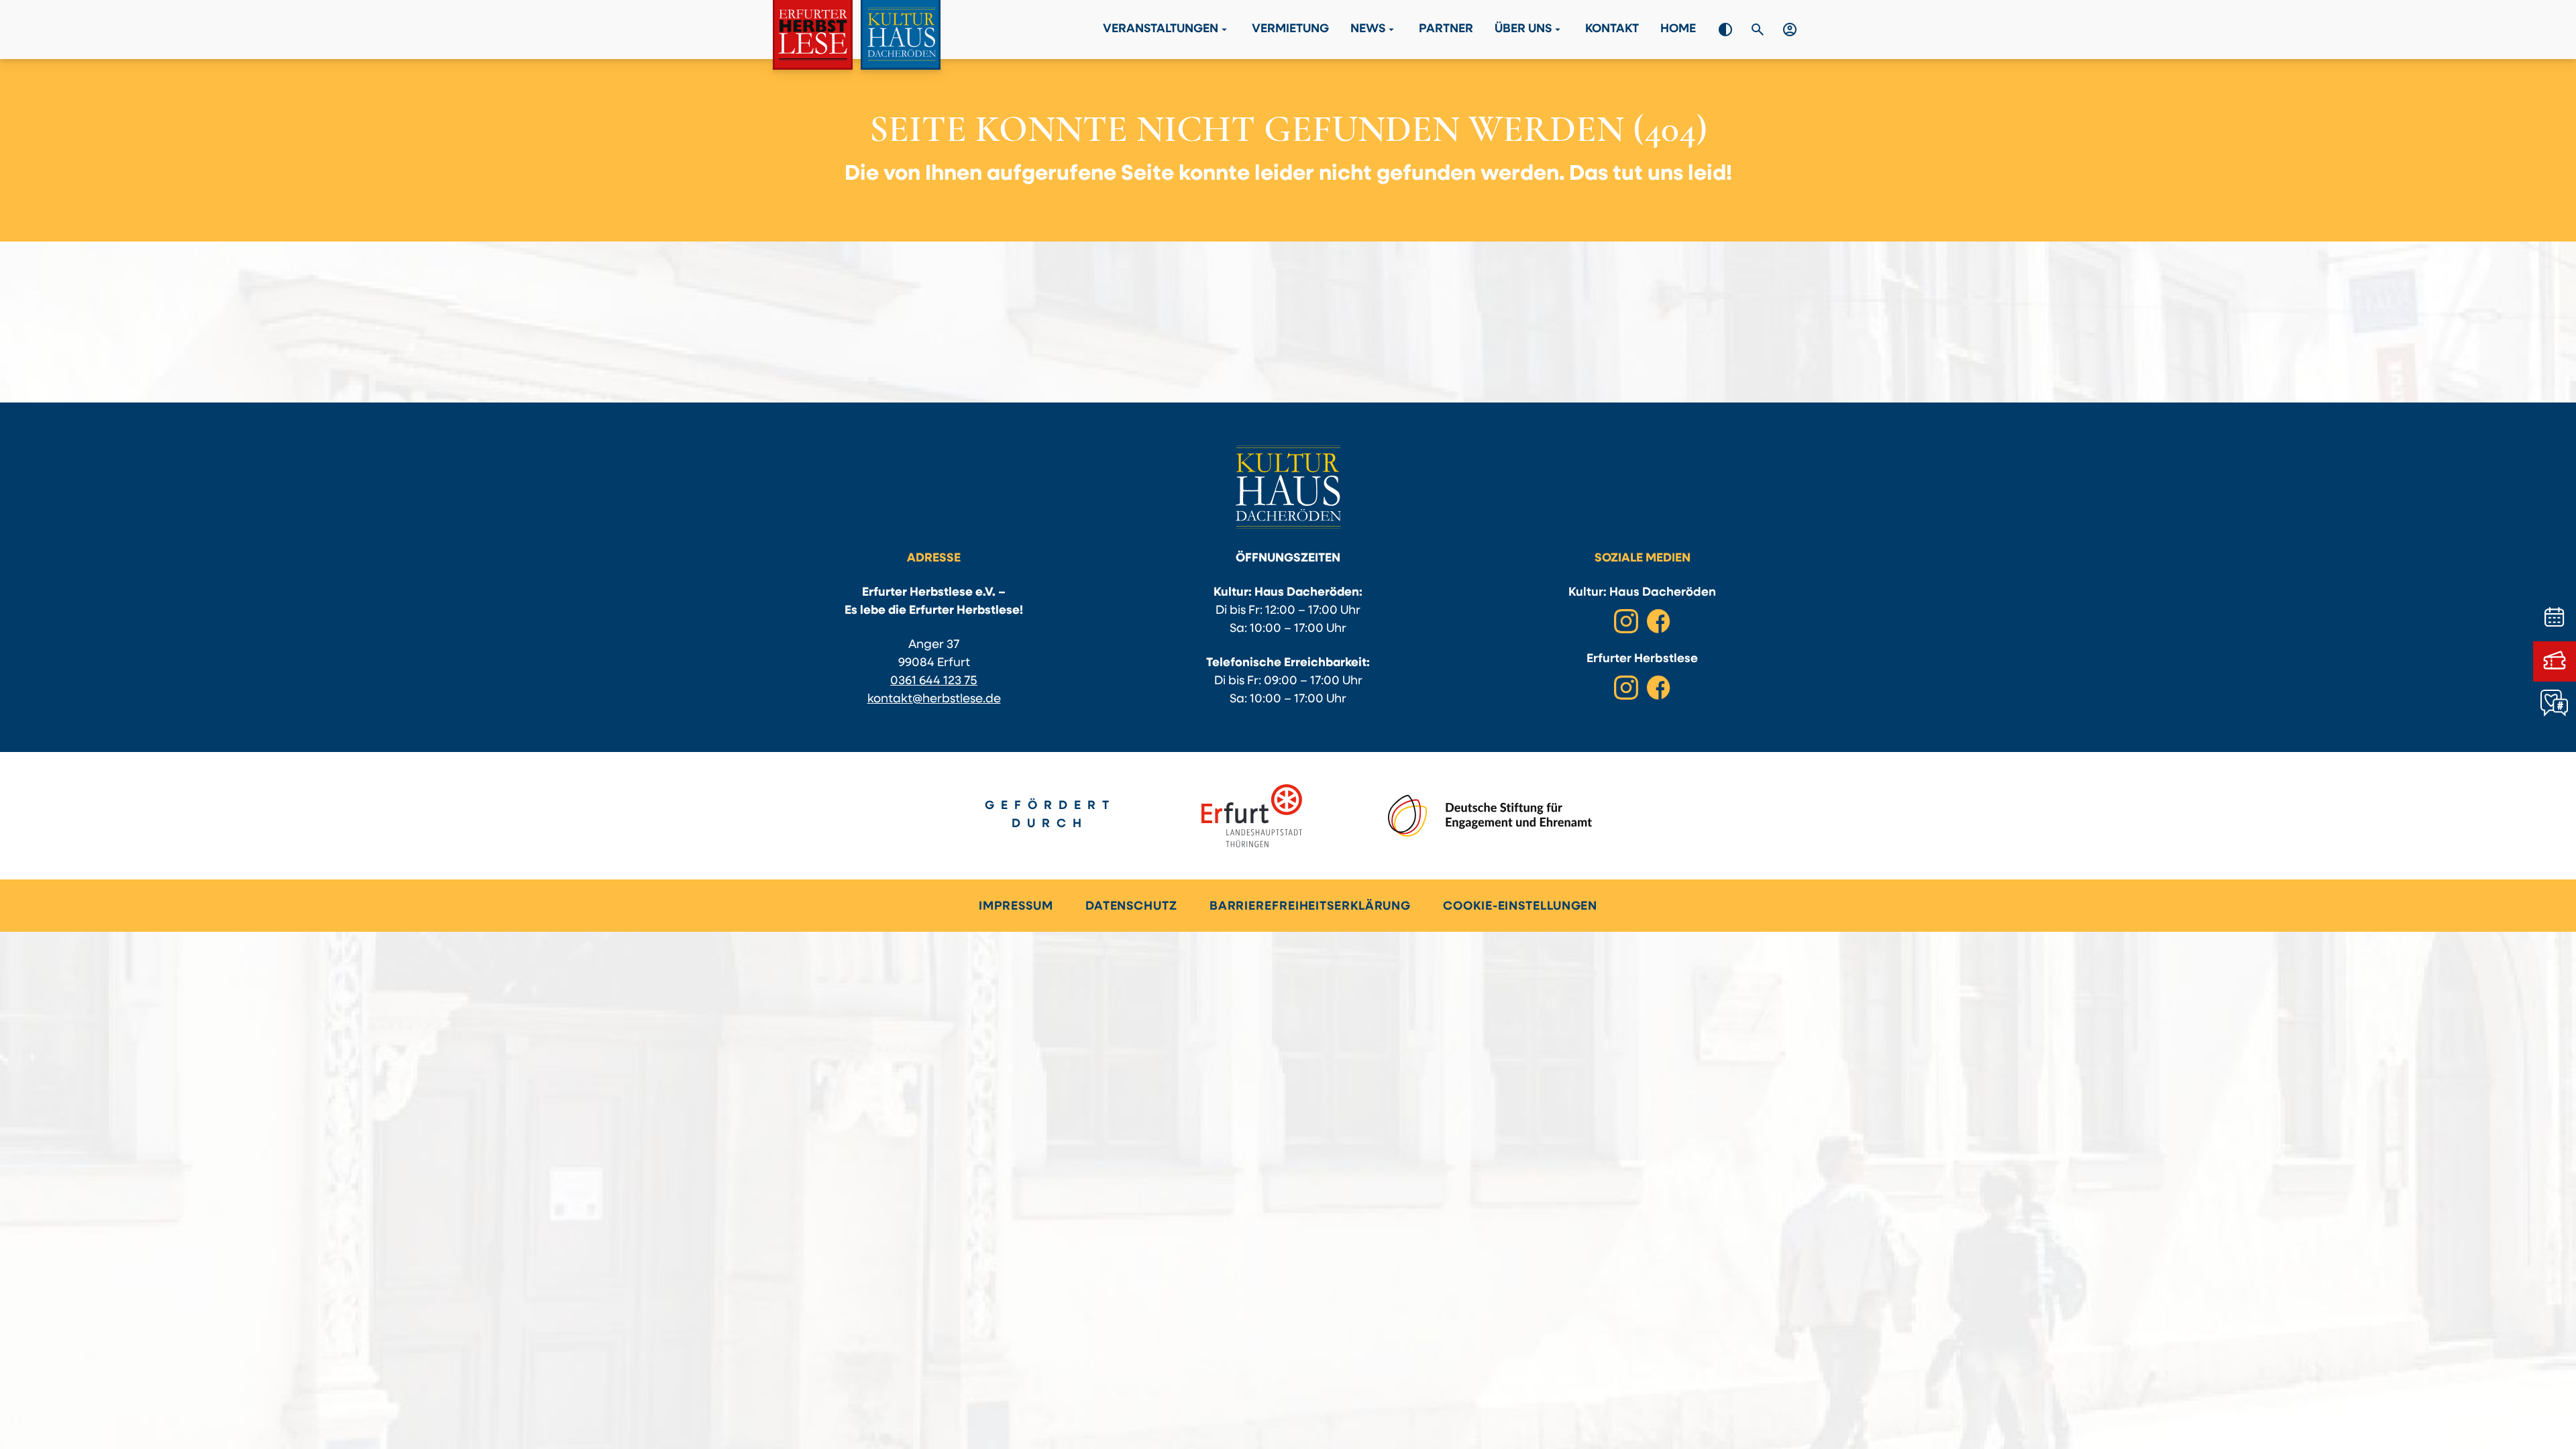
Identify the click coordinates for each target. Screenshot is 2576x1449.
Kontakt (1612, 30)
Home (1678, 30)
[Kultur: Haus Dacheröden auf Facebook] (1658, 621)
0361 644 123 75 (934, 682)
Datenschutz (1131, 907)
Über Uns (1529, 30)
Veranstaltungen (1167, 30)
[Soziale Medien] (2555, 704)
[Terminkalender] (2555, 619)
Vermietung (1290, 30)
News (1374, 30)
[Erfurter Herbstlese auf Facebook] (1658, 688)
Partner (1446, 30)
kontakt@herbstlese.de (934, 700)
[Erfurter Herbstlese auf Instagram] (1626, 688)
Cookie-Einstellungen (1520, 907)
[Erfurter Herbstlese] (857, 35)
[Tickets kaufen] (2555, 661)
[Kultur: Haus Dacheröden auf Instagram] (1626, 621)
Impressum (1016, 907)
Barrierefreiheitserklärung (1310, 907)
